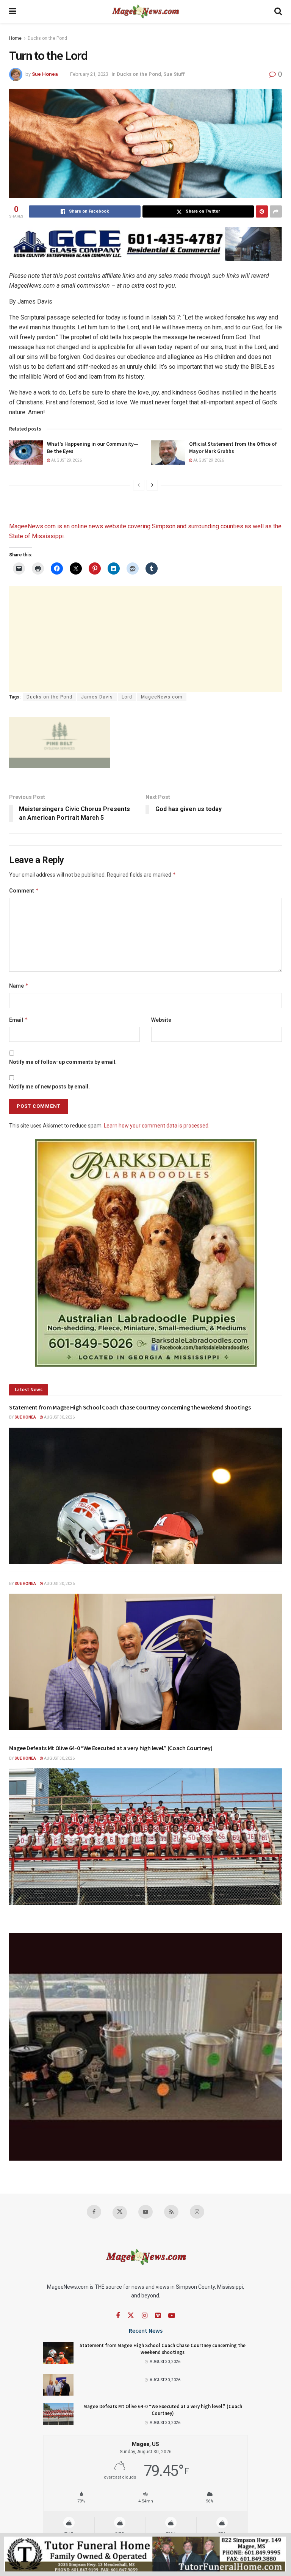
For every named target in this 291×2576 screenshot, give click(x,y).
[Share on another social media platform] (276, 211)
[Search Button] (278, 11)
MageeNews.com (32, 526)
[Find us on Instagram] (197, 2212)
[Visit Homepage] (145, 11)
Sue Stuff (174, 74)
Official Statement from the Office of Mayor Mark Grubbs (233, 448)
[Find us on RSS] (171, 2212)
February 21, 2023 (89, 74)
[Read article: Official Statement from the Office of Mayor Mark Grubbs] (168, 453)
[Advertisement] (145, 639)
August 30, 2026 (59, 1417)
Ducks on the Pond (47, 38)
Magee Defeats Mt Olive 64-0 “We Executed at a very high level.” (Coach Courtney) (111, 1748)
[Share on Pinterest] (262, 211)
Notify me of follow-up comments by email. (63, 1062)
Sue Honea (45, 74)
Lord (127, 697)
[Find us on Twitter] (120, 2213)
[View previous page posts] (139, 485)
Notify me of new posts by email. (49, 1087)
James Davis (97, 697)
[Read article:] (145, 1662)
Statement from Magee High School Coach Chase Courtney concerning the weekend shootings (130, 1407)
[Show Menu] (13, 11)
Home (15, 38)
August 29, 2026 (66, 460)
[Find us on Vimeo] (158, 2316)
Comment (24, 890)
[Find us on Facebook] (94, 2212)
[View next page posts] (152, 485)
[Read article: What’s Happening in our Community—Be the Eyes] (26, 453)
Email (19, 1020)
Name (19, 986)
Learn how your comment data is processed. (157, 1126)
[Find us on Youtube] (145, 2212)
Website (161, 1020)
